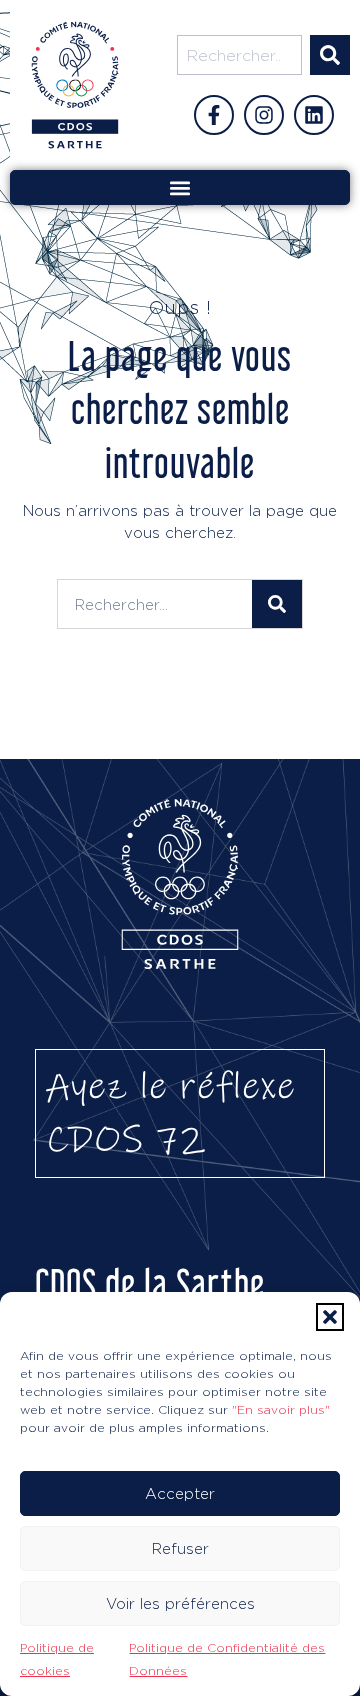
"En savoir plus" (281, 1409)
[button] (330, 1317)
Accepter (180, 1493)
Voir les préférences (180, 1603)
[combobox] (239, 55)
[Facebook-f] (214, 115)
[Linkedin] (314, 115)
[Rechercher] (330, 55)
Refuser (180, 1548)
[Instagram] (264, 115)
